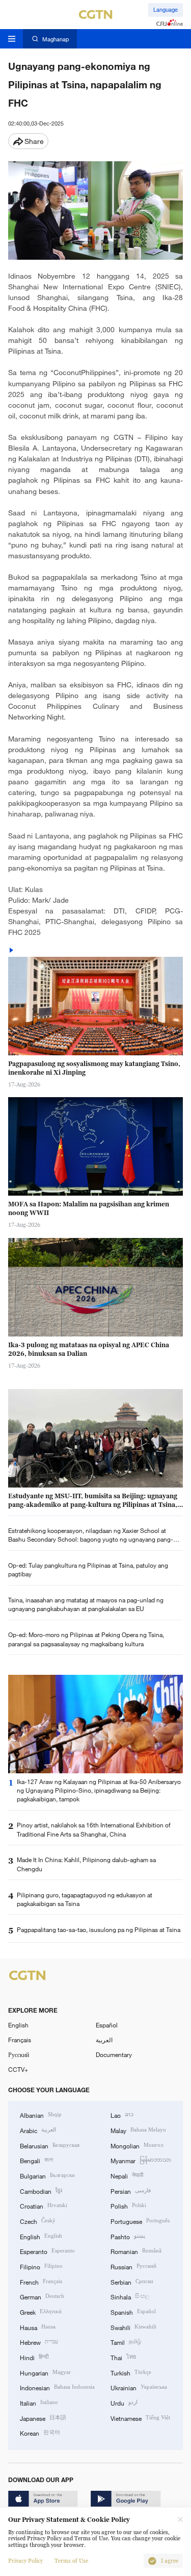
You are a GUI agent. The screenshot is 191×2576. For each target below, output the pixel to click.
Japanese (43, 2418)
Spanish (133, 2311)
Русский (19, 2054)
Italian (39, 2402)
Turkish (131, 2372)
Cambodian (41, 2190)
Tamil (126, 2342)
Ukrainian (139, 2387)
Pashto (128, 2236)
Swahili (133, 2327)
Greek (41, 2311)
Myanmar (141, 2160)
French (41, 2281)
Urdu (124, 2402)
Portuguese (140, 2221)
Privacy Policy (25, 2561)
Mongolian (137, 2145)
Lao (122, 2114)
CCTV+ (18, 2069)
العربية (104, 2040)
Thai (123, 2357)
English (18, 2025)
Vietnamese (140, 2418)
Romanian (136, 2251)
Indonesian (57, 2387)
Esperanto (47, 2251)
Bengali (36, 2160)
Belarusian (50, 2145)
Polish (128, 2205)
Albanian (41, 2114)
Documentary (114, 2054)
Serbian (132, 2281)
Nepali (127, 2175)
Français (20, 2040)
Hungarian (45, 2372)
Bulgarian (47, 2175)
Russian (133, 2266)
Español (107, 2025)
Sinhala (130, 2296)
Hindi (34, 2357)
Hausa (38, 2327)
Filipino (41, 2266)
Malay (138, 2130)
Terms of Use (71, 2561)
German (42, 2296)
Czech (38, 2221)
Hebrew (39, 2342)
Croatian (44, 2205)
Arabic (38, 2130)
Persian (131, 2190)
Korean (40, 2432)
